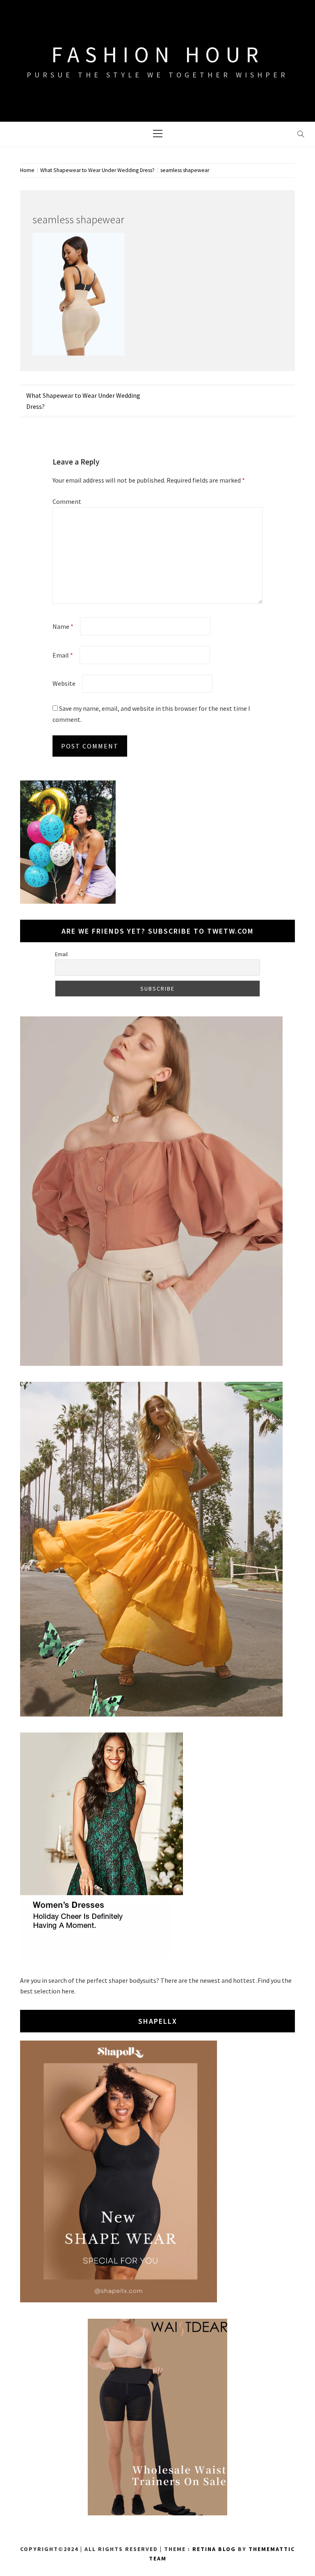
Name (63, 626)
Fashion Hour (158, 54)
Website (64, 683)
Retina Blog (214, 2549)
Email (63, 655)
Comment (67, 501)
